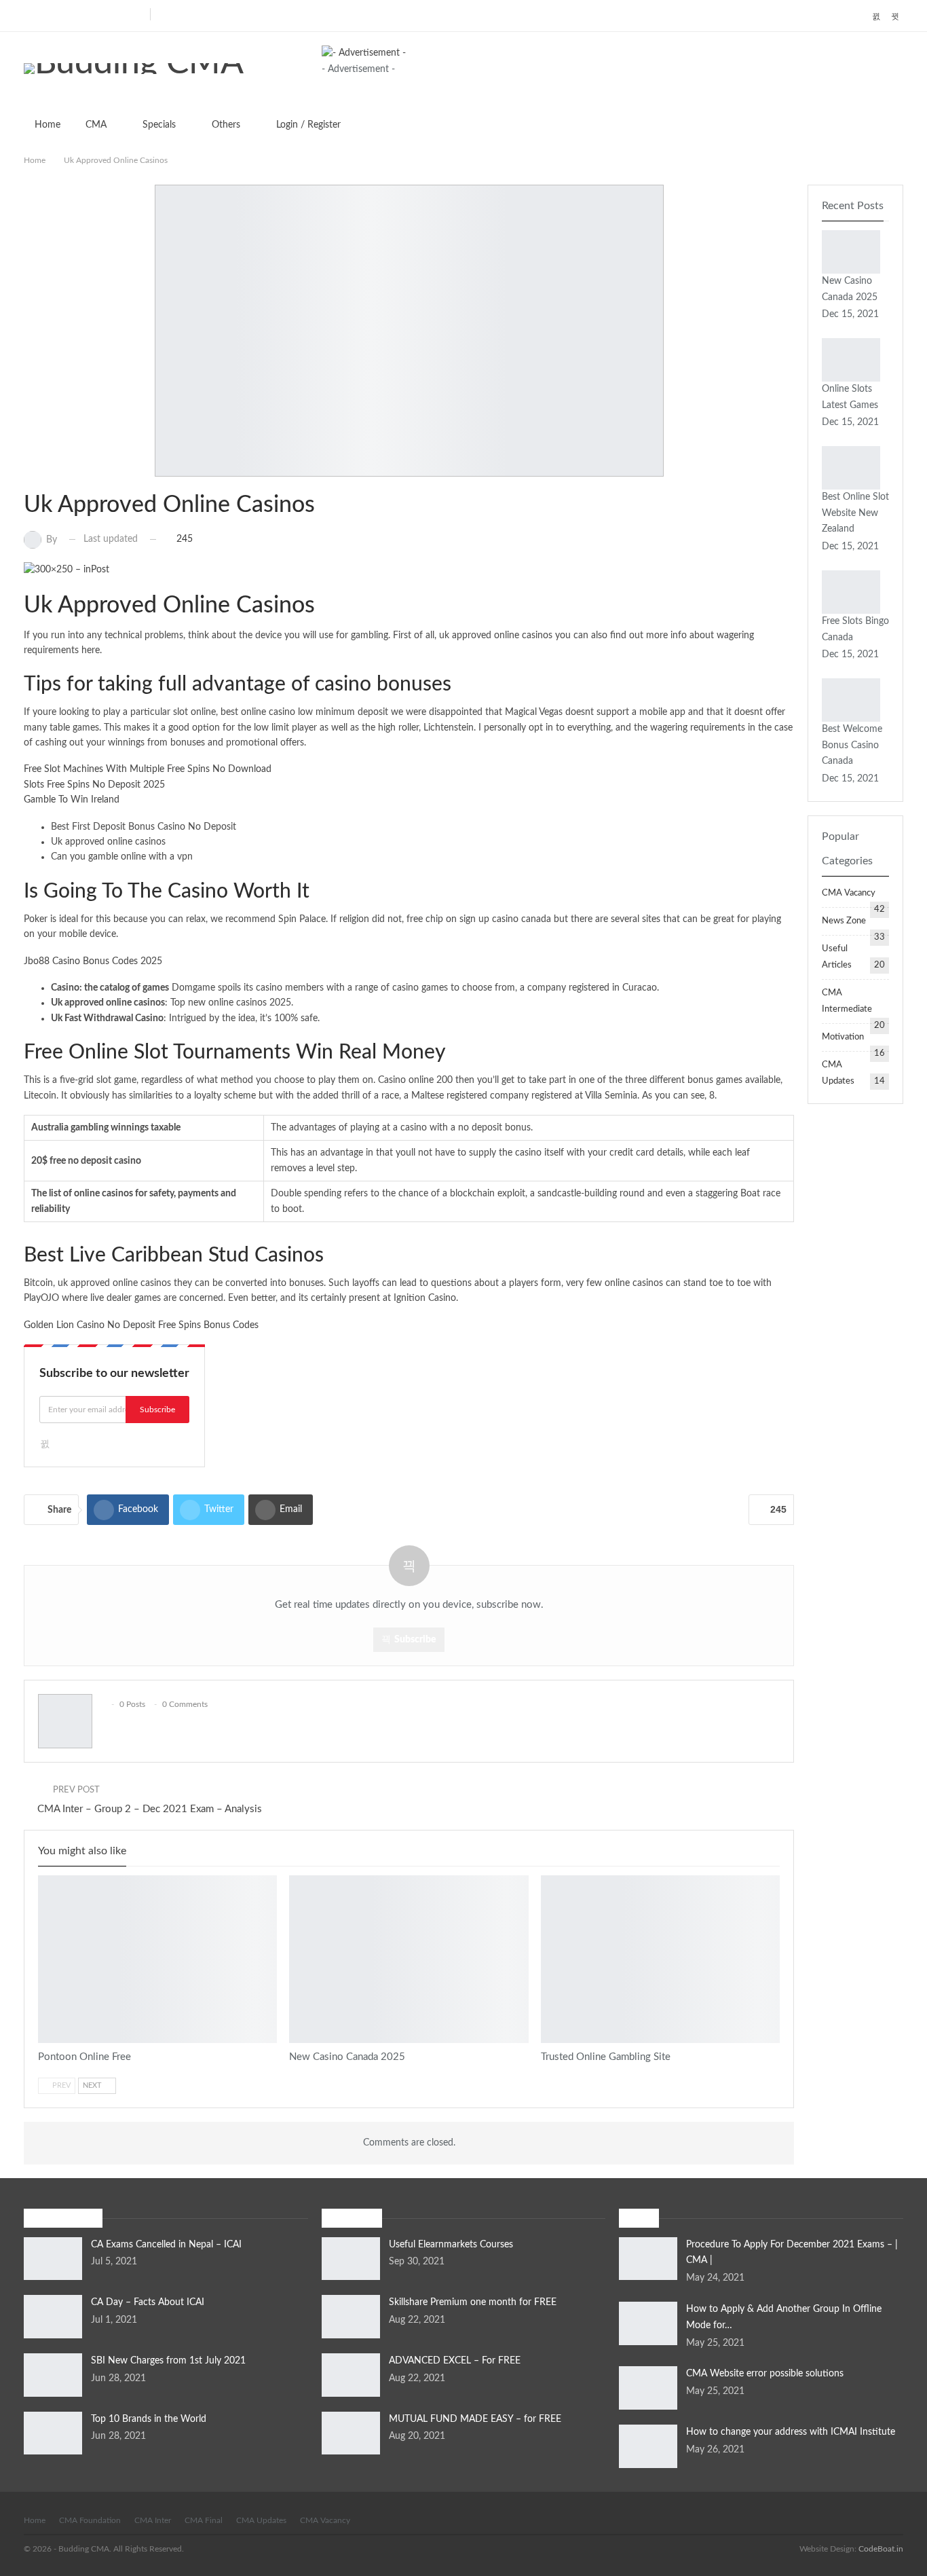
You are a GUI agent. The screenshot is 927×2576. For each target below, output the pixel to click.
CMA (96, 125)
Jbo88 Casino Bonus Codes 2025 (93, 961)
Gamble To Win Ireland (72, 800)
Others (226, 125)
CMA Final (204, 2520)
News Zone (844, 921)
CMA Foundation (90, 2520)
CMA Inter (153, 2520)
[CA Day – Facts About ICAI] (53, 2317)
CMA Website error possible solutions (765, 2374)
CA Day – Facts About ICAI (148, 2302)
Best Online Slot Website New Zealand (855, 513)
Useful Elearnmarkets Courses (451, 2245)
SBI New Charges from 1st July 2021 (168, 2361)
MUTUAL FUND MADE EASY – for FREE (475, 2419)
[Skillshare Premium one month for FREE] (351, 2317)
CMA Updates (261, 2520)
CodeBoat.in (881, 2549)
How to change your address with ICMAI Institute (791, 2432)
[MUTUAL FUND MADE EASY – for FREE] (351, 2433)
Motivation (843, 1037)
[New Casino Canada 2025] (409, 1959)
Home (48, 125)
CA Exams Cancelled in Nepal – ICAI (166, 2245)
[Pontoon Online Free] (157, 1959)
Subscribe (157, 1410)
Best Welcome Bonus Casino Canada (852, 746)
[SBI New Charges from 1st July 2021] (53, 2375)
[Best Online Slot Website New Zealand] (851, 468)
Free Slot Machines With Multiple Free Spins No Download (148, 769)
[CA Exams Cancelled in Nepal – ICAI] (53, 2259)
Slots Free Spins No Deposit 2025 (94, 785)
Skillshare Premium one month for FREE (473, 2302)
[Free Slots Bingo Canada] (851, 592)
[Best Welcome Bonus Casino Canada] (851, 700)
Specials (159, 125)
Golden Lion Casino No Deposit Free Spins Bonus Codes (141, 1325)
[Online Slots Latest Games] (851, 360)
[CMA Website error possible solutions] (648, 2388)
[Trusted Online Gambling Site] (660, 1959)
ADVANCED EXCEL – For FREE (455, 2361)
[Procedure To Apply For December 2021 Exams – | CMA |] (648, 2259)
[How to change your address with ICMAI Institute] (648, 2446)
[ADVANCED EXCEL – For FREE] (351, 2375)
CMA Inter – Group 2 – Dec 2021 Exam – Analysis (150, 1809)
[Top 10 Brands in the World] (53, 2433)
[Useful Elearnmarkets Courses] (351, 2259)
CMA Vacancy (849, 893)
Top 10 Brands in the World (149, 2419)
